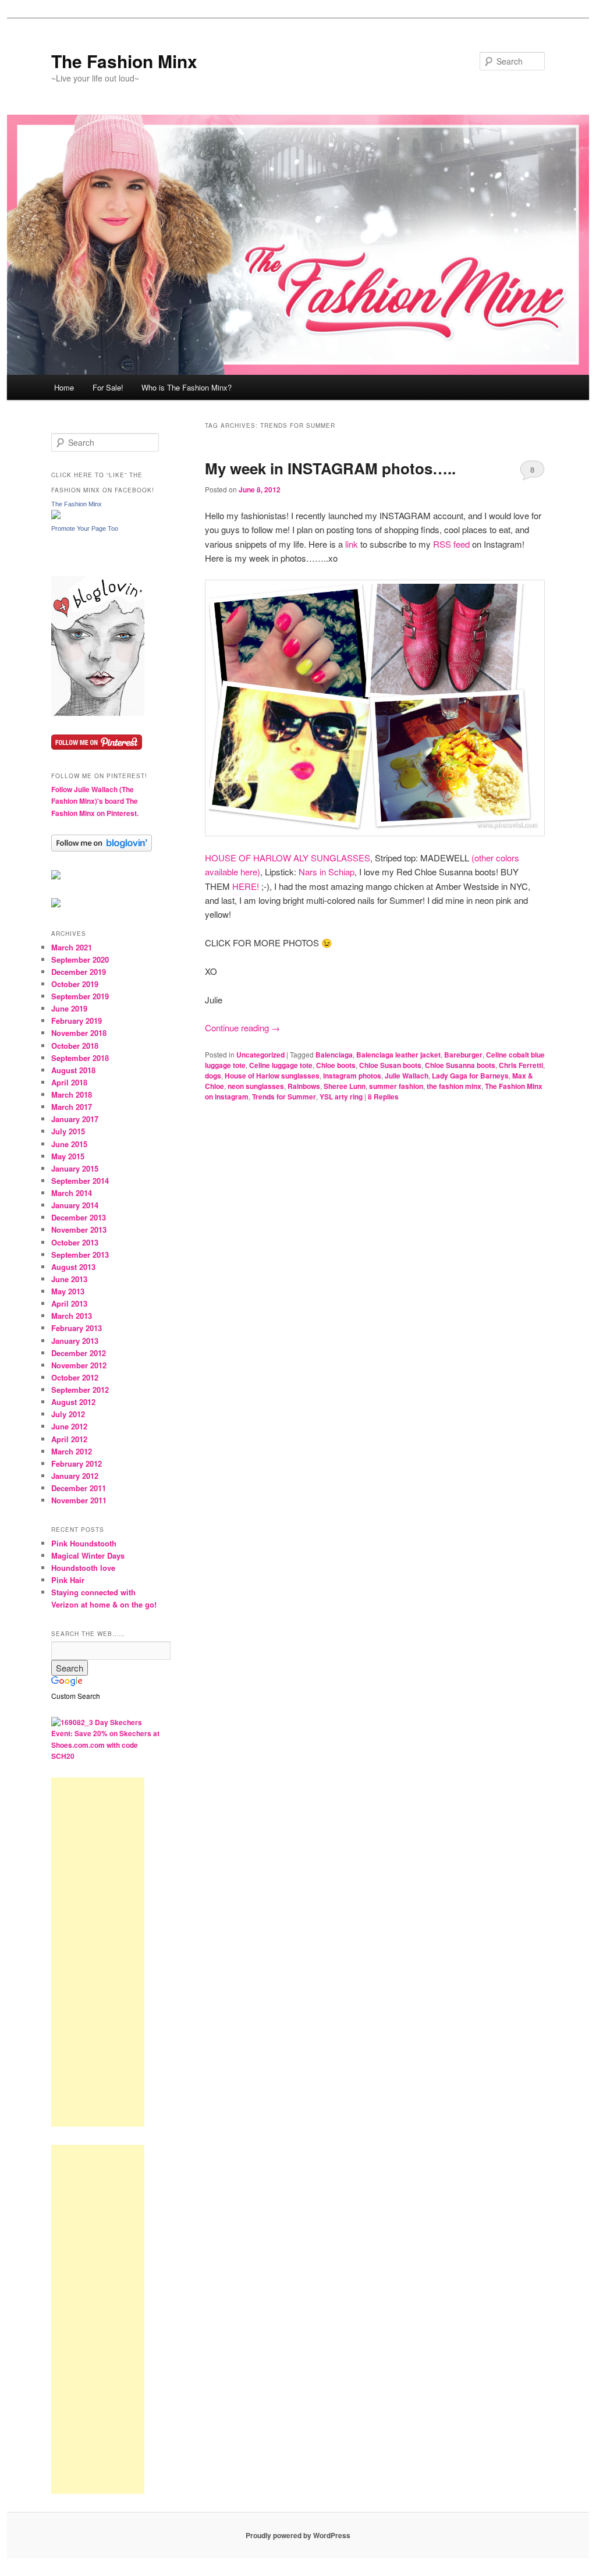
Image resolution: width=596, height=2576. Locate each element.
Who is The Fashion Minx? (187, 387)
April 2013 (69, 1303)
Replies (383, 1097)
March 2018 (72, 1094)
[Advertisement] (98, 1952)
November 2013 (79, 1230)
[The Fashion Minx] (56, 516)
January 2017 (75, 1119)
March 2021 (72, 947)
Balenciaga (334, 1055)
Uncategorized (260, 1055)
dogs (213, 1076)
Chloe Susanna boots (460, 1065)
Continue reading (242, 1028)
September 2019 (80, 996)
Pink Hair (68, 1580)
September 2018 (80, 1058)
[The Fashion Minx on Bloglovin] (98, 713)
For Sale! (108, 387)
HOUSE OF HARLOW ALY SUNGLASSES (288, 858)
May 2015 (68, 1156)
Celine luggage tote (281, 1065)
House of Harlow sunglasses (272, 1076)
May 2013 (68, 1291)
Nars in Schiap (327, 872)
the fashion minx (454, 1086)
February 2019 (77, 1021)
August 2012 (73, 1402)
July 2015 (68, 1131)
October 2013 (75, 1242)
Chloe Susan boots (390, 1065)
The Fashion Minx (124, 61)
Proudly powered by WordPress (298, 2535)
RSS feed (451, 544)
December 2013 (79, 1217)
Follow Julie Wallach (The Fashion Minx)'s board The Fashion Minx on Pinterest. (95, 801)
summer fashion (396, 1086)
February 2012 (77, 1463)
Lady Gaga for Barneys (470, 1076)
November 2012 (79, 1365)
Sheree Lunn (345, 1086)
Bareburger (463, 1055)
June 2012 (69, 1426)
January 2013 (75, 1341)
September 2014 (80, 1181)
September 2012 (80, 1390)
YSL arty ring (341, 1097)
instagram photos (352, 1076)
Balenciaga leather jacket (398, 1055)
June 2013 (69, 1279)
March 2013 (72, 1316)
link (352, 544)
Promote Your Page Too (85, 528)
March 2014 (72, 1193)
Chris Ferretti (521, 1065)
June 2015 (69, 1144)
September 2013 (80, 1255)
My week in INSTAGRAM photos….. (330, 468)
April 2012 (69, 1439)
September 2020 (80, 959)
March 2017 (72, 1107)
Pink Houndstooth (84, 1543)
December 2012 (79, 1353)
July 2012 (68, 1414)
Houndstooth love (83, 1568)
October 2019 (75, 984)
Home (64, 387)
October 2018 (75, 1046)
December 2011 (79, 1488)
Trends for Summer (284, 1097)
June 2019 (69, 1008)
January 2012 (75, 1476)
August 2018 (73, 1070)
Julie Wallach (407, 1076)
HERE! (247, 886)
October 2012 (75, 1377)
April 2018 (69, 1082)
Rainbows (304, 1086)
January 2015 (75, 1168)
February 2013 (77, 1328)
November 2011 (79, 1500)
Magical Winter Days (88, 1555)
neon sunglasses (256, 1086)
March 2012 (72, 1451)
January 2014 (75, 1205)
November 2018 (79, 1033)
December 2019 (79, 972)
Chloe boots (336, 1065)
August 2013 (73, 1267)
